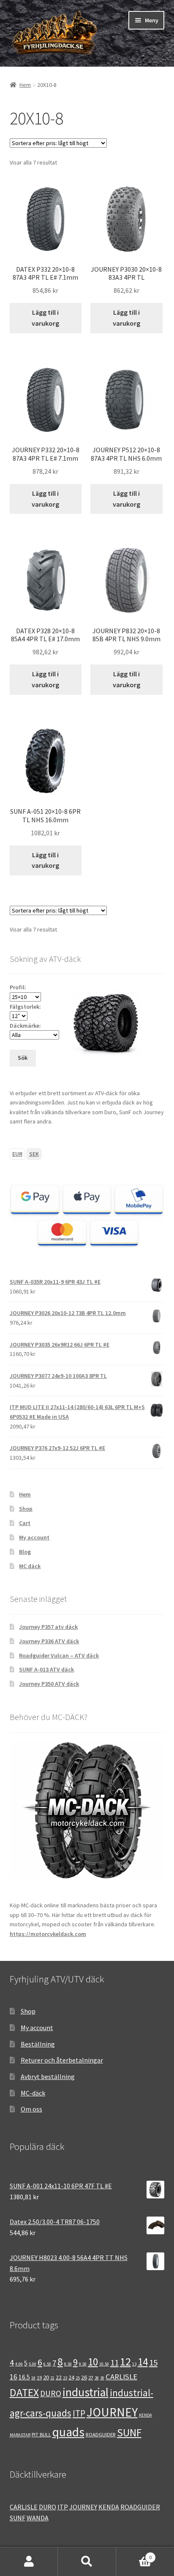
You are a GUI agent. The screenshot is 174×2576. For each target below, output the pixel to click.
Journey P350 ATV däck (49, 1684)
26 (84, 2377)
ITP (79, 2413)
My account (34, 1537)
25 (78, 2378)
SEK (34, 1154)
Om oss (31, 2109)
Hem (25, 85)
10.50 (104, 2364)
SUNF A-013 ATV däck (46, 1669)
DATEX (24, 2392)
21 (52, 2378)
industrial (86, 2392)
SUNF (129, 2433)
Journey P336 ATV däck (49, 1641)
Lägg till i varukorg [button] (45, 318)
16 (14, 2377)
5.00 (33, 2364)
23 (65, 2378)
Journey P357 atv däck (48, 1627)
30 (102, 2378)
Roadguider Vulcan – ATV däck (59, 1655)
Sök (87, 2562)
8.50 (68, 2364)
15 (153, 2363)
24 (71, 2377)
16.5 (24, 2377)
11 (114, 2363)
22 (59, 2377)
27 (91, 2377)
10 (93, 2362)
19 (39, 2377)
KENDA (145, 2415)
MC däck (30, 1566)
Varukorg (134, 2554)
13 (134, 2364)
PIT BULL (41, 2434)
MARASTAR (20, 2435)
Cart (25, 1523)
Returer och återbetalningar (62, 2060)
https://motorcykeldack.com (48, 1934)
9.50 (83, 2364)
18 (33, 2378)
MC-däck (33, 2093)
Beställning (38, 2044)
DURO (51, 2393)
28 (97, 2378)
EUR (17, 1154)
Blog (25, 1552)
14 (143, 2362)
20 (46, 2377)
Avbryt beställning (48, 2076)
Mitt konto (29, 2562)
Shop (26, 1509)
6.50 (47, 2364)
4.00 (19, 2364)
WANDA (38, 2518)
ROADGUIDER (101, 2434)
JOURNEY (112, 2412)
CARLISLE (121, 2377)
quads (68, 2432)
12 (125, 2361)
